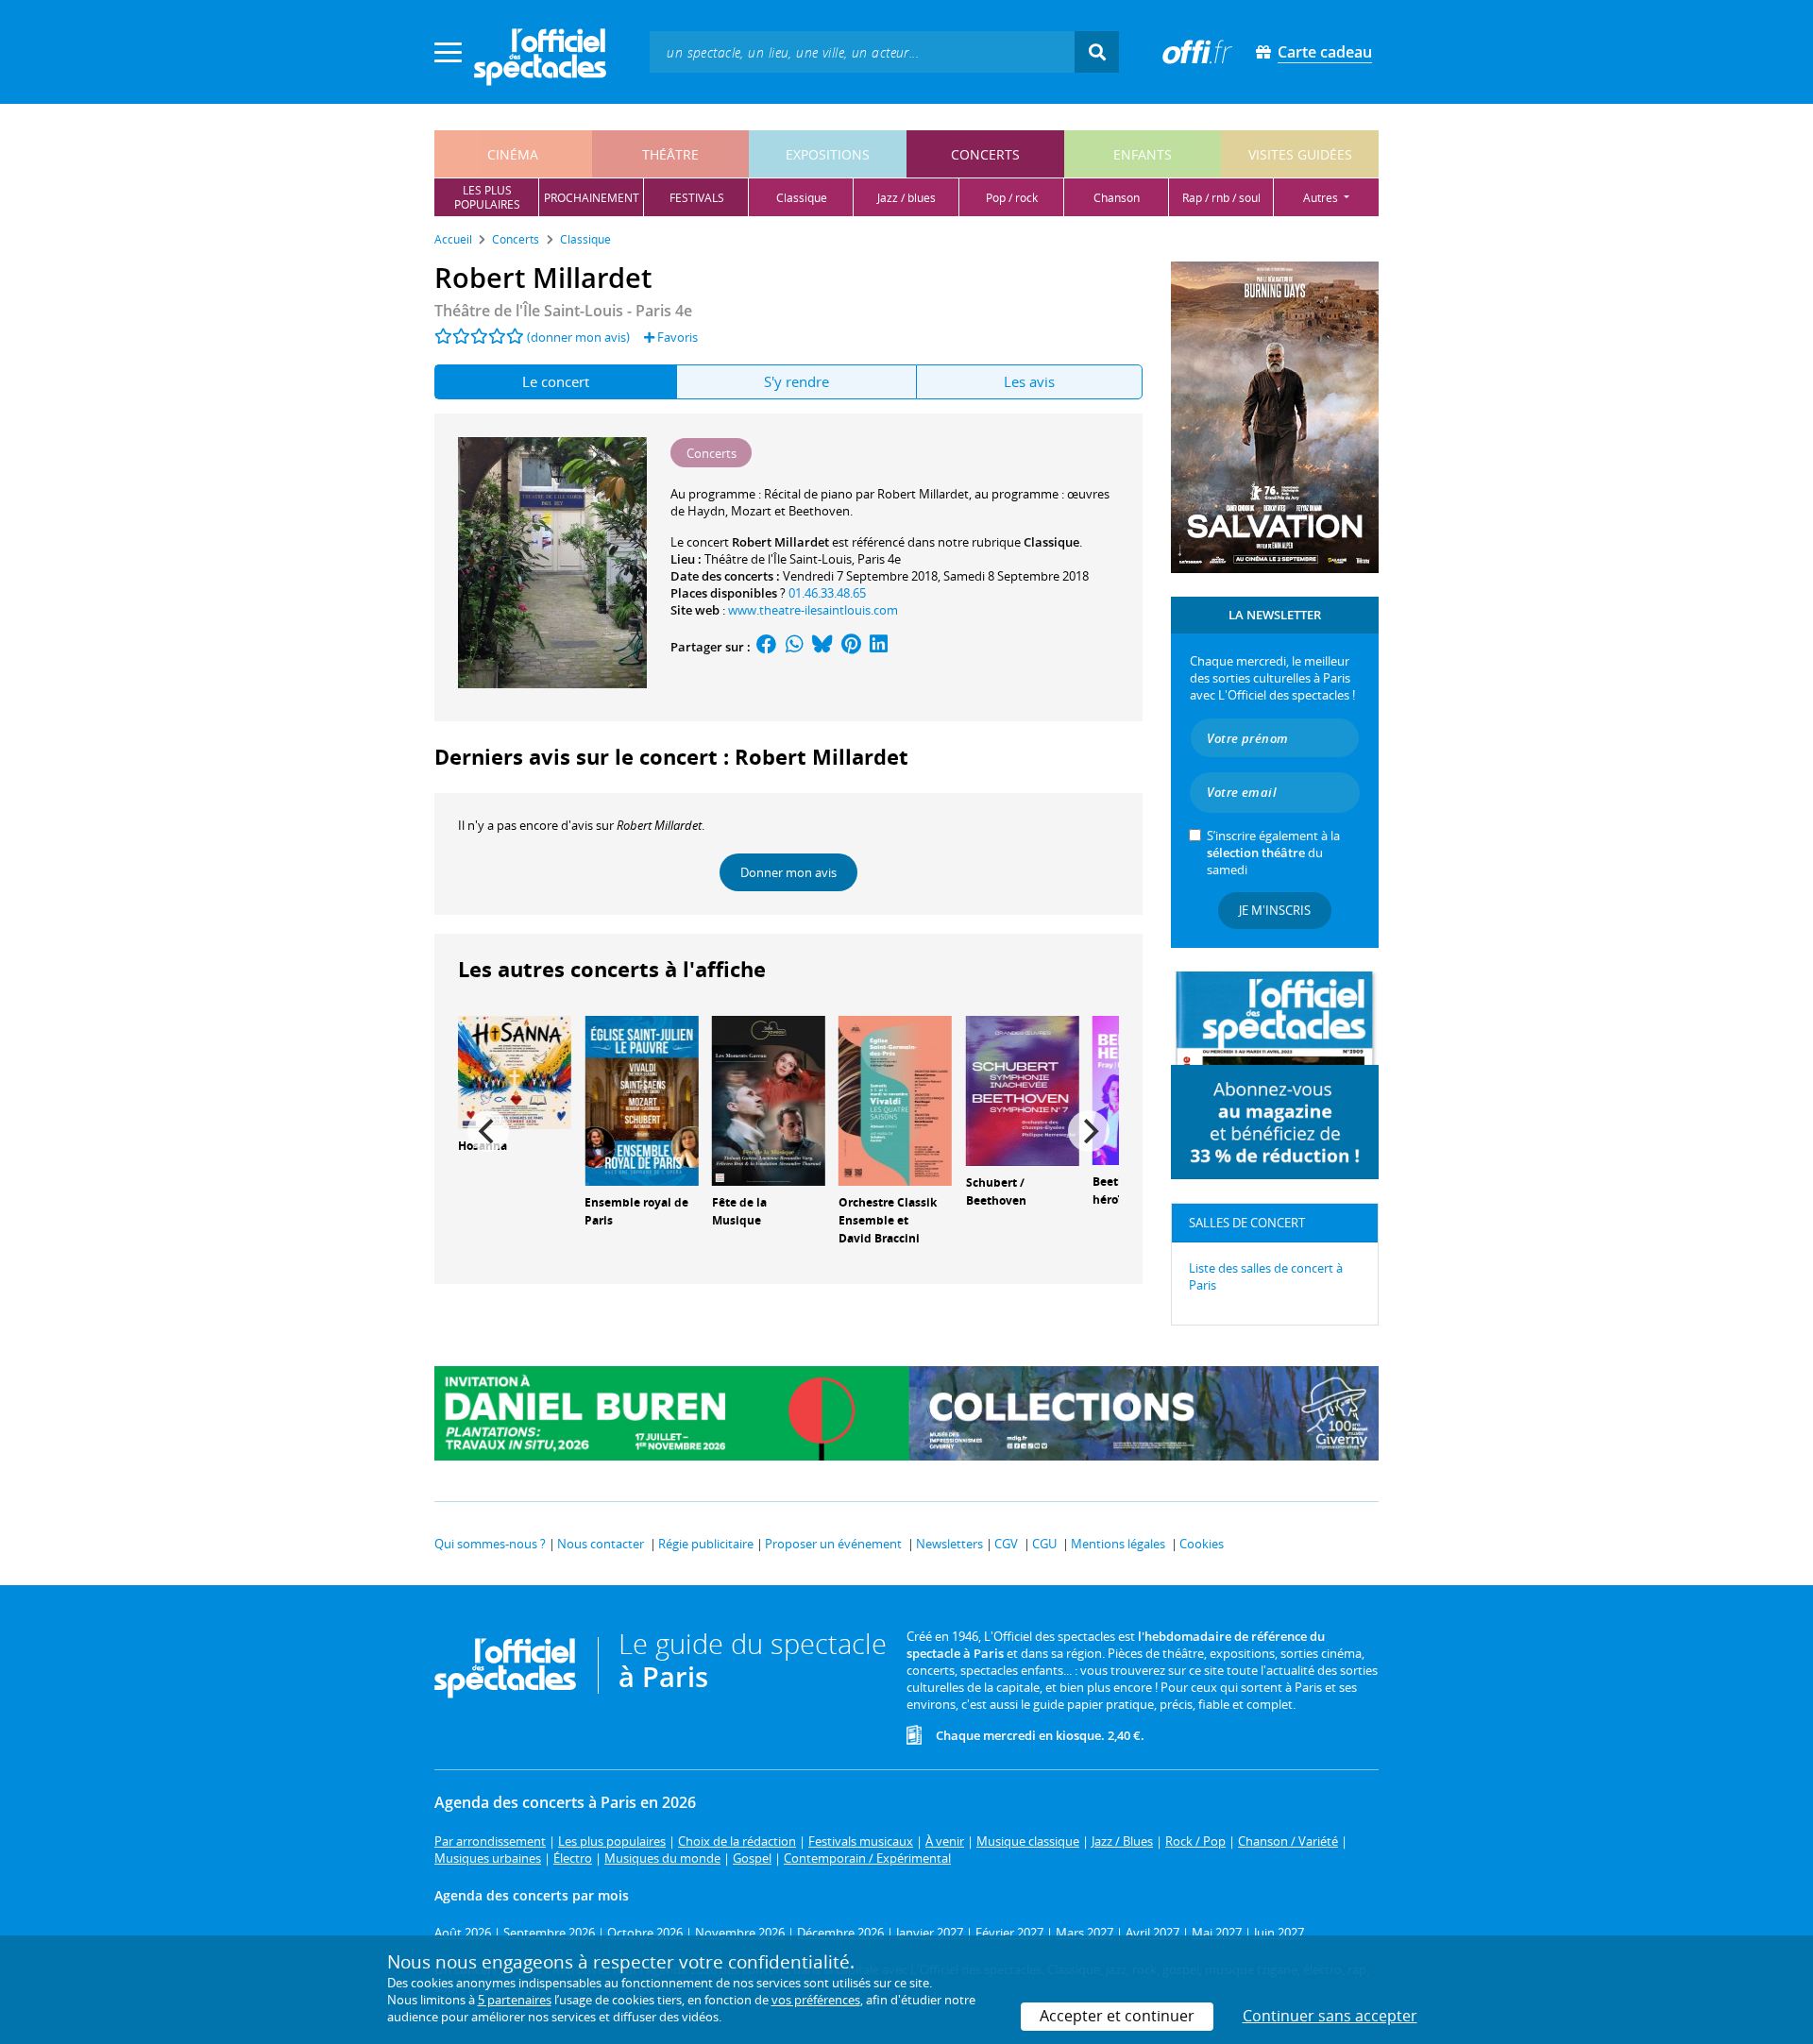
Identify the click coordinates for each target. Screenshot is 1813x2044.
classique (802, 198)
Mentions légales (1118, 1544)
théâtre (670, 154)
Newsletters (949, 1544)
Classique (1051, 542)
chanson (1117, 198)
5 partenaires (515, 2000)
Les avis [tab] (1029, 381)
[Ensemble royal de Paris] (641, 1099)
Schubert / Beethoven (996, 1191)
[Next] (1089, 1131)
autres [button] (1322, 198)
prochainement (592, 198)
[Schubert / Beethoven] (1023, 1090)
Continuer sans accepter (1330, 2016)
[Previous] (488, 1131)
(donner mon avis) (578, 337)
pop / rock (1012, 198)
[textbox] (862, 51)
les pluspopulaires (487, 197)
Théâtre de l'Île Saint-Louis (778, 559)
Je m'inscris (1275, 910)
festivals (697, 198)
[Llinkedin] (879, 647)
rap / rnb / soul (1221, 198)
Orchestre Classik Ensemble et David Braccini (888, 1220)
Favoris (676, 337)
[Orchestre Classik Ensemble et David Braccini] (895, 1099)
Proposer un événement (833, 1544)
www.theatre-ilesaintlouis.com (813, 610)
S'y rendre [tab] (796, 381)
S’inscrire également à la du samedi (1273, 853)
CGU (1044, 1544)
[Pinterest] (851, 647)
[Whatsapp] (795, 647)
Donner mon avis (788, 872)
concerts (985, 154)
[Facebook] (767, 647)
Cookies (1202, 1544)
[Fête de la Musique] (769, 1099)
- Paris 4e (563, 311)
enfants (1143, 154)
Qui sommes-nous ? (490, 1544)
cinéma (513, 154)
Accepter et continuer (1117, 2016)
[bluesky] (822, 647)
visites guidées (1300, 154)
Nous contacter (601, 1544)
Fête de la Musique (739, 1211)
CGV (1006, 1544)
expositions (828, 154)
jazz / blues (906, 198)
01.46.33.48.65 (827, 593)
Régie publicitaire (706, 1544)
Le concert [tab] (556, 381)
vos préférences (816, 2000)
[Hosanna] (515, 1071)
